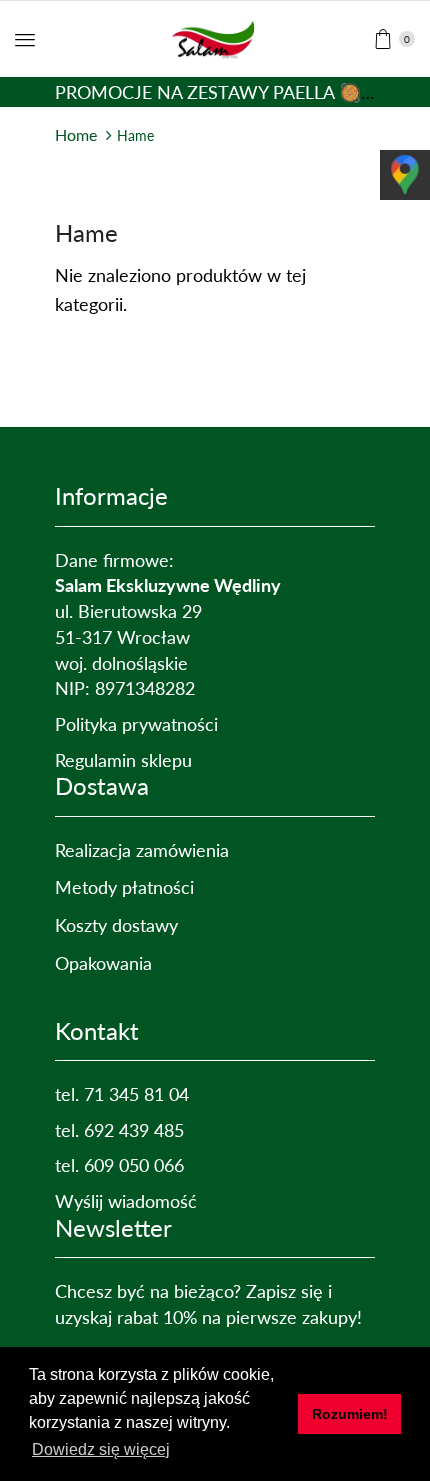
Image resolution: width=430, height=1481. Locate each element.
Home (76, 134)
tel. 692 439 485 (119, 1130)
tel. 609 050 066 (119, 1165)
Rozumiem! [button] (350, 1414)
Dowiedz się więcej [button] (101, 1449)
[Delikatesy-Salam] (215, 37)
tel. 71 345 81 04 (122, 1094)
